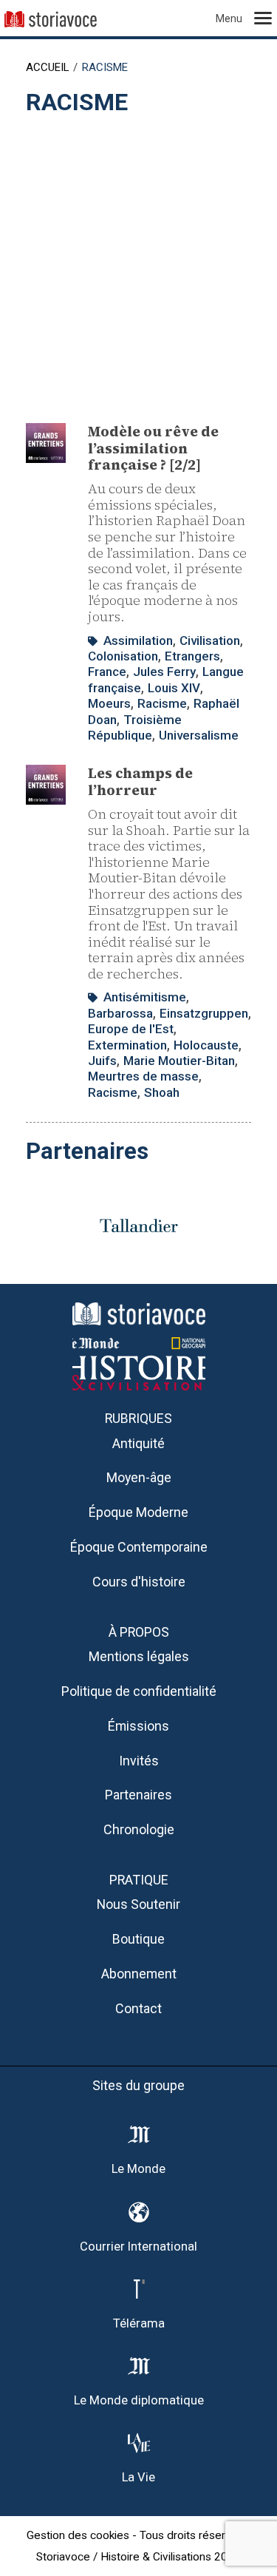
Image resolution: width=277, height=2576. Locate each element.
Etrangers (192, 656)
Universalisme (199, 735)
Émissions (138, 1726)
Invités (139, 1761)
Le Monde (138, 2169)
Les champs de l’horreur (140, 781)
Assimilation (138, 640)
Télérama (139, 2323)
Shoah (162, 1092)
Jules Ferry (164, 672)
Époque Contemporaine (139, 1547)
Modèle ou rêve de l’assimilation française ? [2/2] (153, 448)
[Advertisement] (138, 262)
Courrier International (138, 2247)
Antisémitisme (145, 997)
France (107, 672)
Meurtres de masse (143, 1076)
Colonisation (123, 656)
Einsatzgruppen (204, 1013)
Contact (138, 2008)
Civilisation (210, 640)
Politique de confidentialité (139, 1691)
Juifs (102, 1061)
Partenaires (138, 1795)
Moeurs (109, 703)
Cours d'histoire (139, 1582)
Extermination (127, 1045)
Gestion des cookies (78, 2535)
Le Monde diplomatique (139, 2400)
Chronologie (139, 1829)
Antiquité (138, 1443)
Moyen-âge (139, 1477)
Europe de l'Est (131, 1029)
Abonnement (139, 1974)
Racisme (162, 703)
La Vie (138, 2477)
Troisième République (135, 727)
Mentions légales (139, 1656)
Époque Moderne (138, 1512)
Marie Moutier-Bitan (179, 1061)
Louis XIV (174, 688)
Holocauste (206, 1045)
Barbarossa (120, 1013)
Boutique (138, 1939)
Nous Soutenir (138, 1904)
